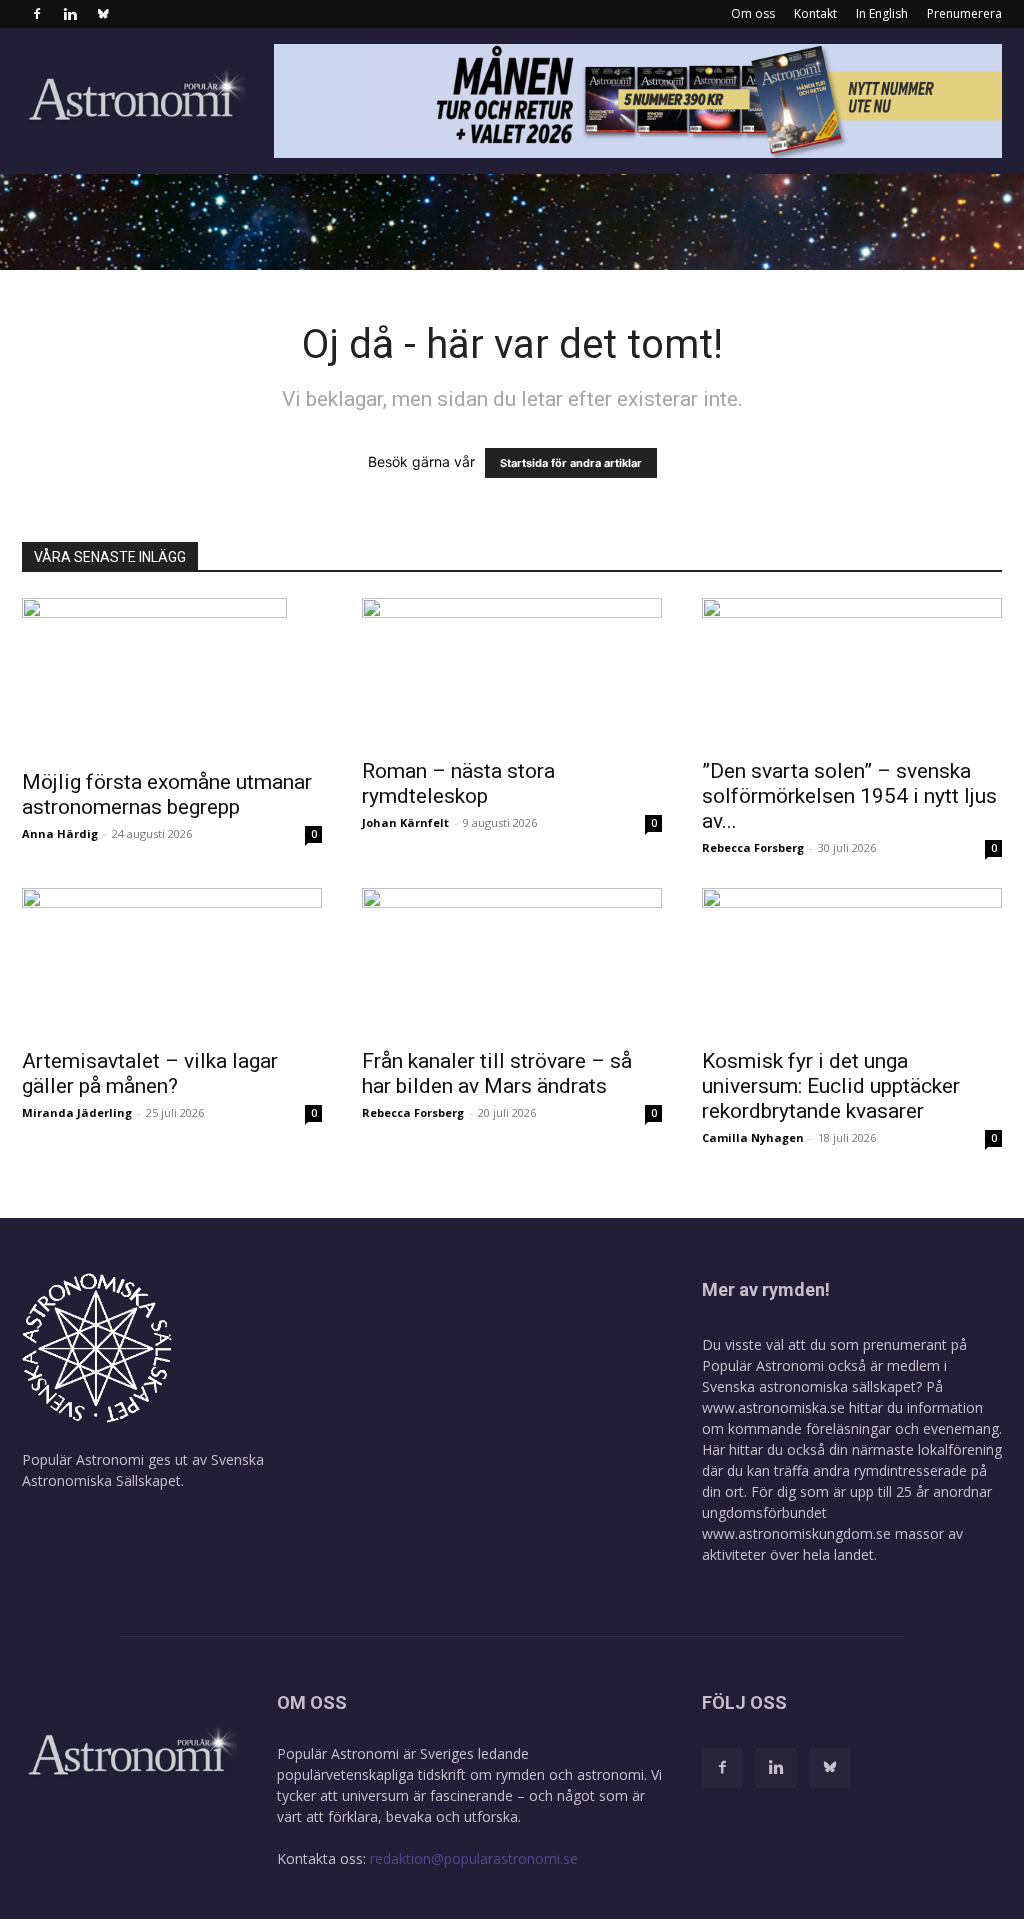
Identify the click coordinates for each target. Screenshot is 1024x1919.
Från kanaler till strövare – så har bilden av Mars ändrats (497, 1073)
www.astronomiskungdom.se (796, 1533)
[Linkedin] (70, 14)
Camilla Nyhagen (753, 1137)
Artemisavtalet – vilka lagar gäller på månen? (150, 1073)
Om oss (753, 13)
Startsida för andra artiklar (571, 463)
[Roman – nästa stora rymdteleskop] (512, 672)
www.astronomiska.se (773, 1407)
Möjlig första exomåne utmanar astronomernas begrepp (167, 794)
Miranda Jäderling (77, 1112)
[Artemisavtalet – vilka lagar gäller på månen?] (172, 962)
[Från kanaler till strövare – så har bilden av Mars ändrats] (512, 962)
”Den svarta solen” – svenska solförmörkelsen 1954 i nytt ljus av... (849, 796)
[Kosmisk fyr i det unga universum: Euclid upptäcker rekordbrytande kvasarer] (852, 962)
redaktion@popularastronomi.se (474, 1858)
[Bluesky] (103, 14)
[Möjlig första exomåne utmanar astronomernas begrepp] (172, 677)
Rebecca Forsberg (753, 847)
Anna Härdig (60, 833)
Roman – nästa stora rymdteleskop (458, 783)
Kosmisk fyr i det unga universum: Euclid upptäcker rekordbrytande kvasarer (831, 1086)
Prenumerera (964, 13)
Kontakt (815, 13)
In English (882, 13)
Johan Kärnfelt (405, 822)
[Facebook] (37, 14)
